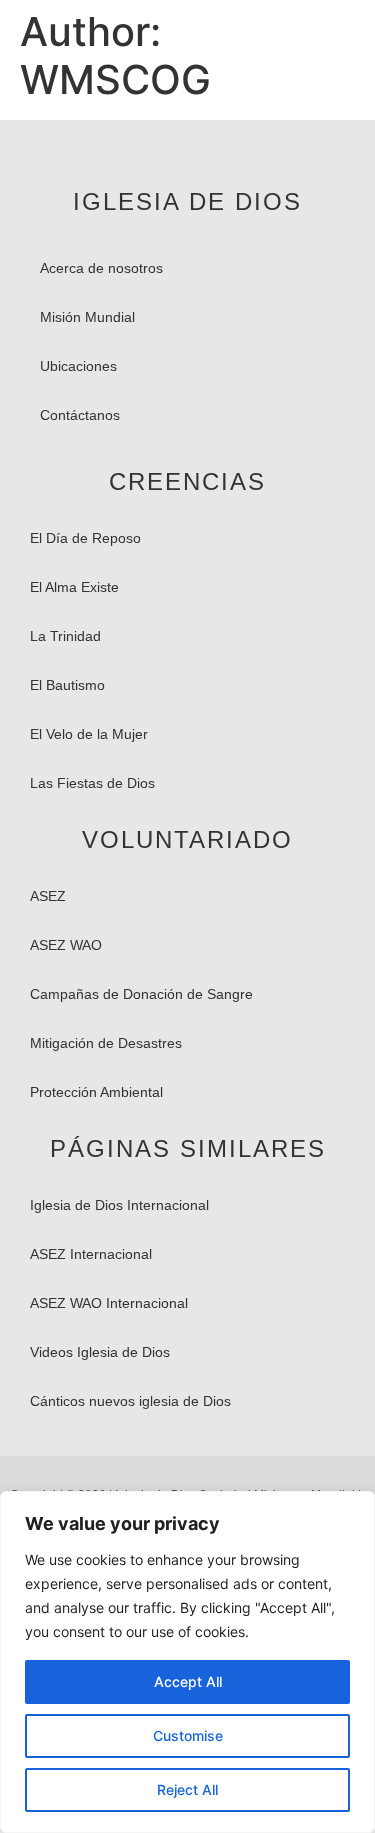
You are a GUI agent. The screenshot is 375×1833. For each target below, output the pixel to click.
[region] (187, 1662)
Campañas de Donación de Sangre (141, 994)
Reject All (187, 1789)
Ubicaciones (78, 366)
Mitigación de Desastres (106, 1043)
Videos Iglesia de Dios (100, 1352)
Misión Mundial (87, 317)
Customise (188, 1735)
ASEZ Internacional (91, 1254)
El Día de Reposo (85, 538)
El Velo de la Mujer (89, 734)
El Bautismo (67, 685)
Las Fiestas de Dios (92, 783)
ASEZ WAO (66, 945)
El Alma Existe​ (74, 587)
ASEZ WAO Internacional (109, 1303)
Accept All (188, 1681)
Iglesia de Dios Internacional (119, 1205)
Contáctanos (80, 415)
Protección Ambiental (96, 1092)
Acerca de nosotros (101, 268)
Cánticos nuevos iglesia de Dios (130, 1401)
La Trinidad (65, 636)
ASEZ (48, 896)
